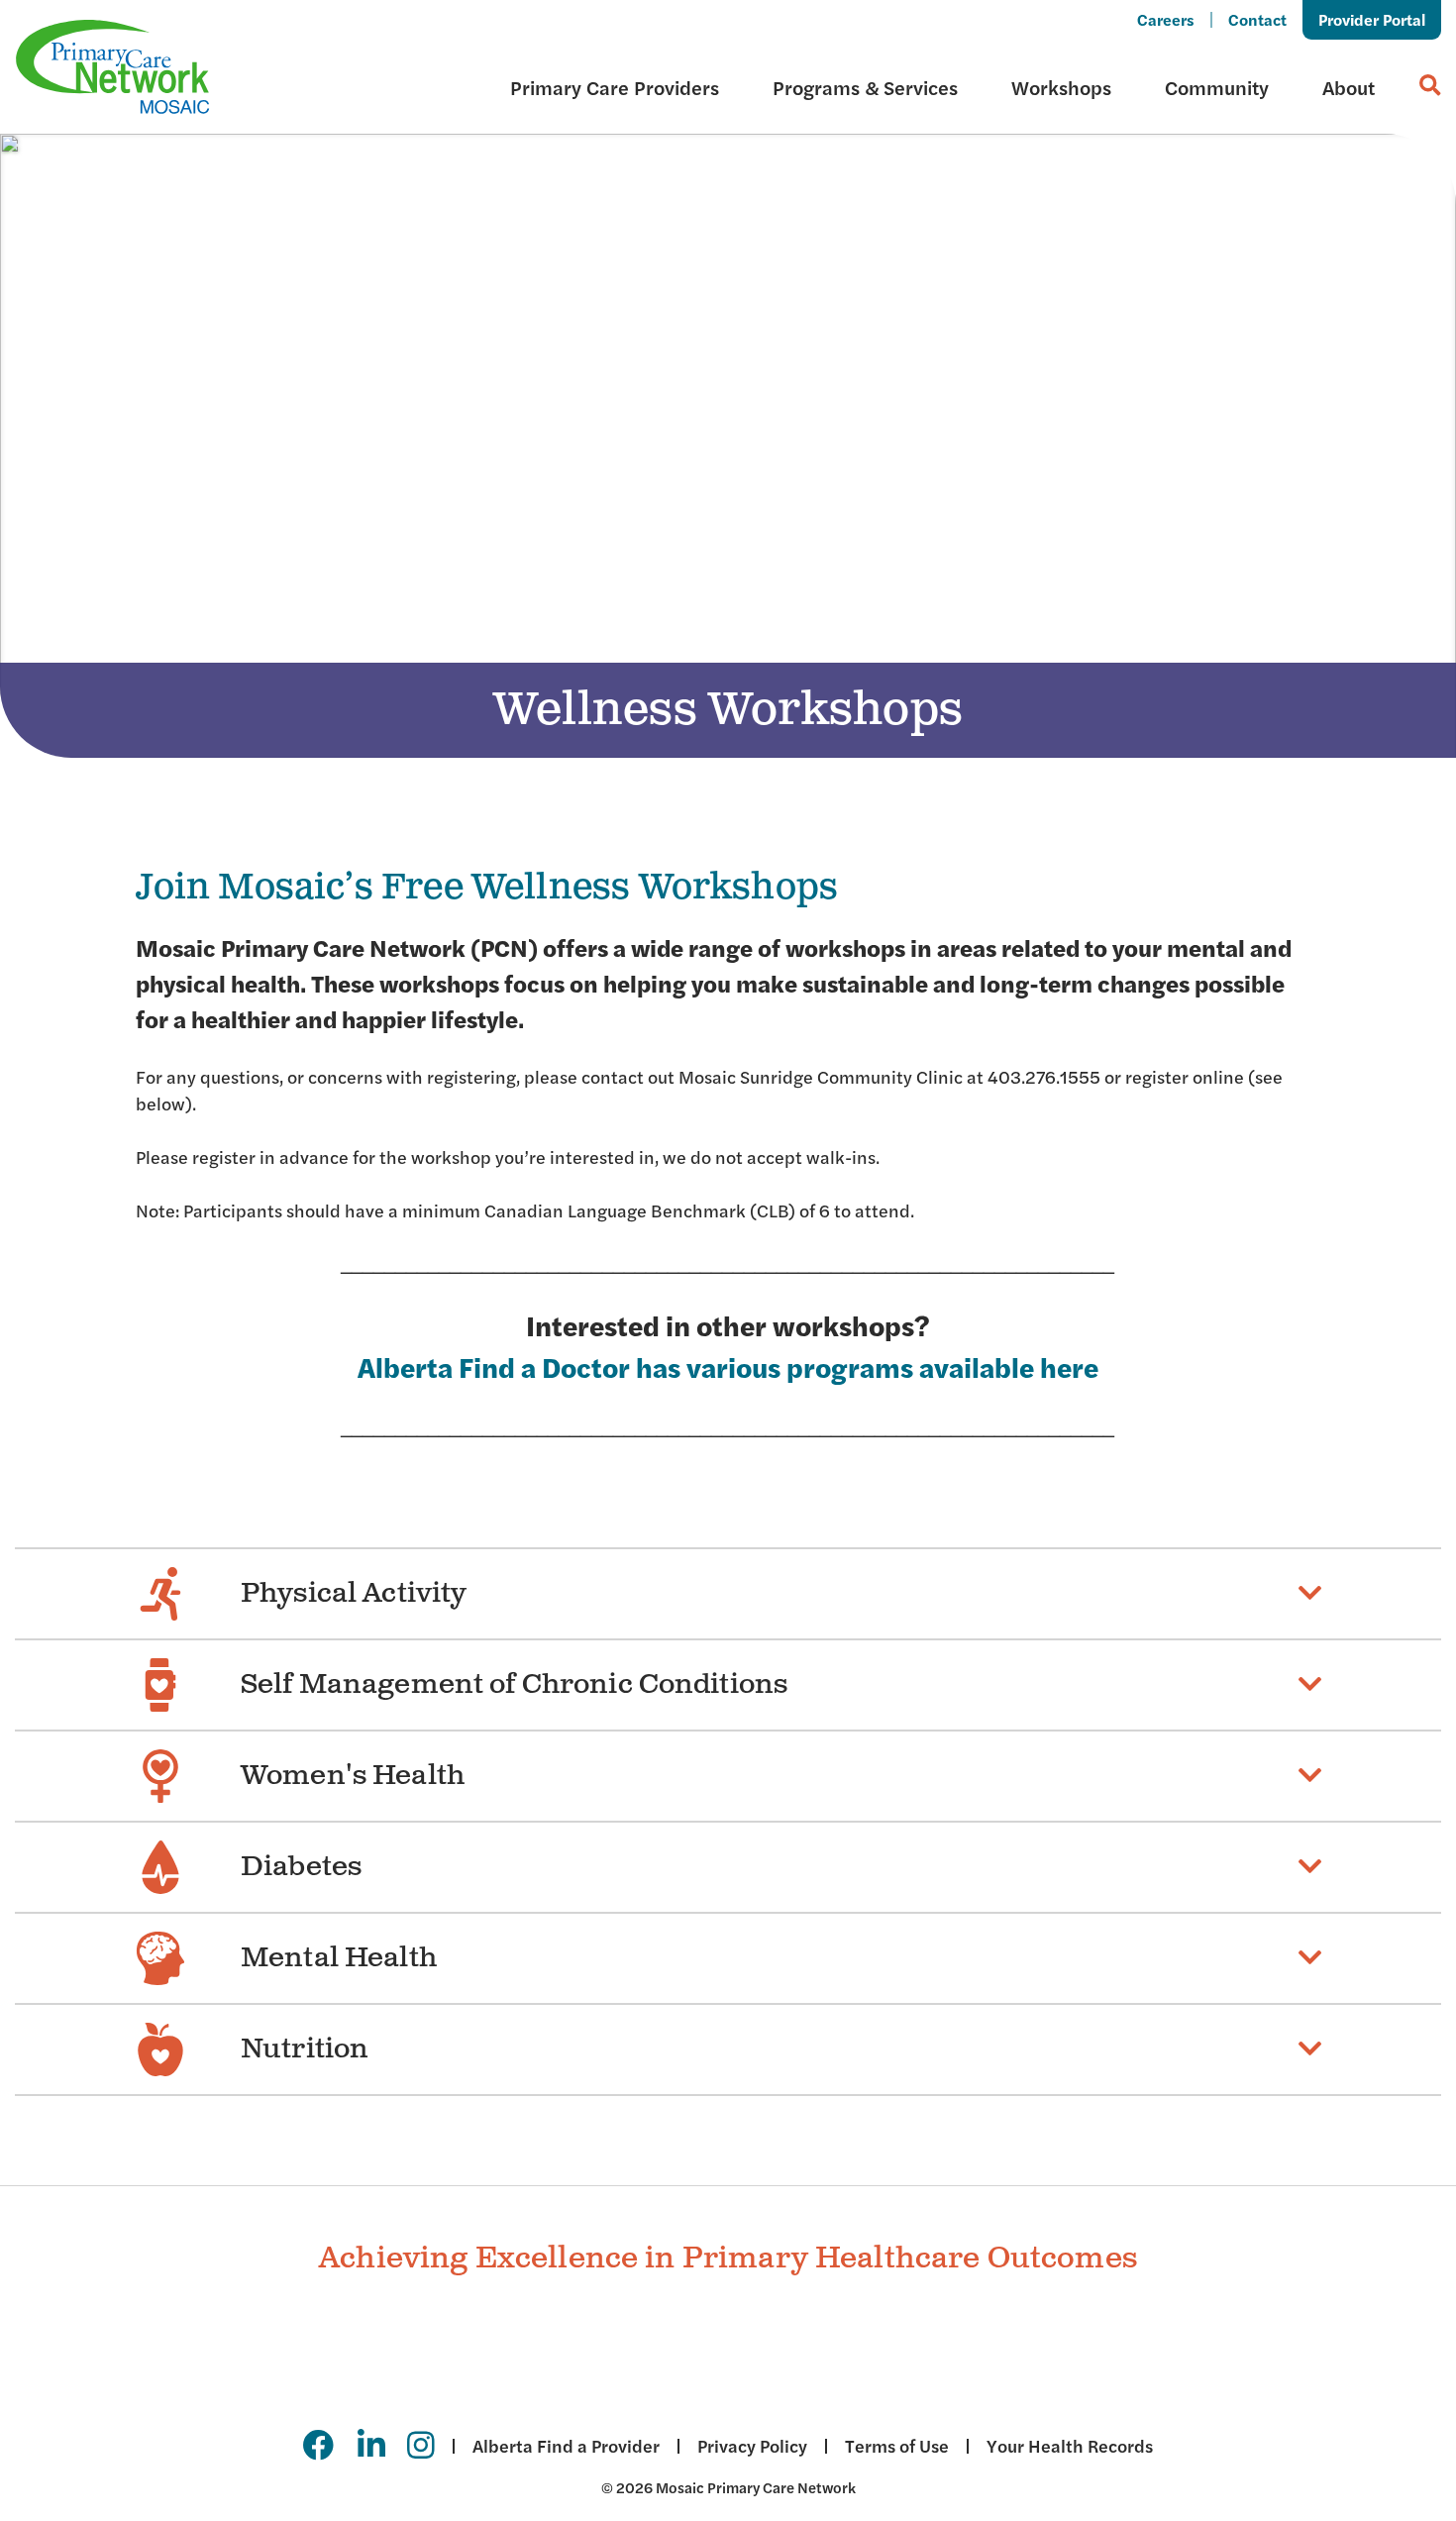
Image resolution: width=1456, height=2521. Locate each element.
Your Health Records (1070, 2446)
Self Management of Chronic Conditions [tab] (514, 1684)
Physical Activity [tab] (354, 1593)
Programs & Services (865, 87)
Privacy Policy (752, 2446)
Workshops (1061, 87)
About (1349, 87)
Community (1217, 87)
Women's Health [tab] (353, 1776)
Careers (1166, 19)
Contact (1257, 19)
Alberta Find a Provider (566, 2446)
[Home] (113, 67)
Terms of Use (897, 2446)
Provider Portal (1372, 19)
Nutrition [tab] (305, 2049)
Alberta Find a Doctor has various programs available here (728, 1366)
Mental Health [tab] (339, 1958)
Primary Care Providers (615, 87)
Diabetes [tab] (301, 1867)
